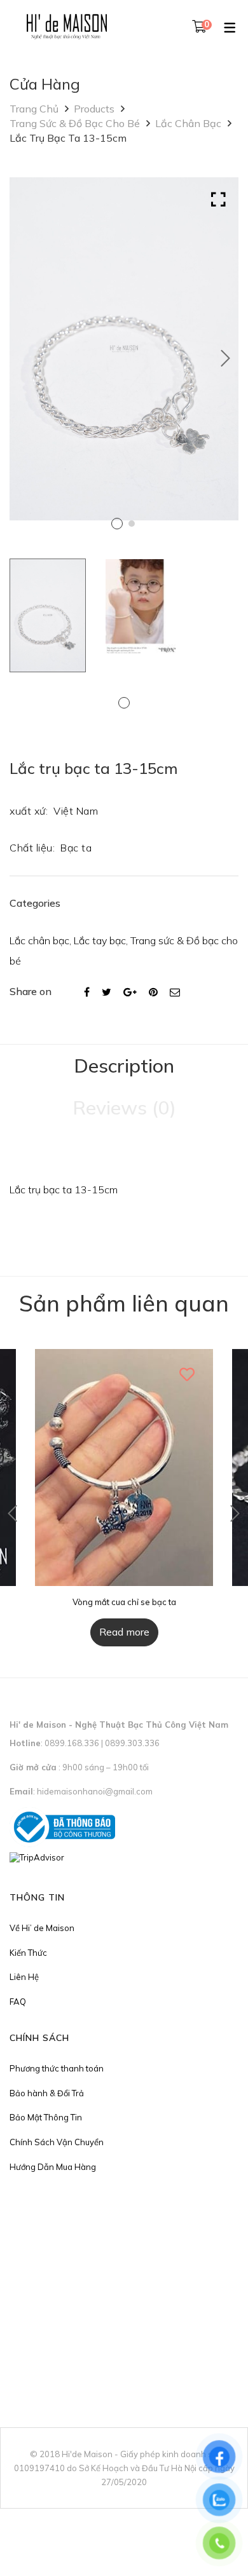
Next (226, 358)
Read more (124, 1632)
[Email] (175, 992)
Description (124, 1066)
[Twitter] (107, 992)
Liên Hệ (24, 1977)
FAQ (18, 2002)
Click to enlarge (218, 200)
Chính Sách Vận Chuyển (57, 2142)
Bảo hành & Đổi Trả (47, 2093)
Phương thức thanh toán (57, 2068)
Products (94, 109)
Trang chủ (34, 109)
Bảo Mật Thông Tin (46, 2117)
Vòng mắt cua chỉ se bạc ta (124, 1602)
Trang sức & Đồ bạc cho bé (75, 123)
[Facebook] (87, 992)
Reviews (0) (124, 1108)
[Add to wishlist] (188, 1374)
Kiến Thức (28, 1953)
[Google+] (130, 992)
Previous (13, 1514)
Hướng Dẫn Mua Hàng (53, 2167)
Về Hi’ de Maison (42, 1928)
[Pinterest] (153, 992)
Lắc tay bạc (100, 940)
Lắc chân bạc (188, 123)
